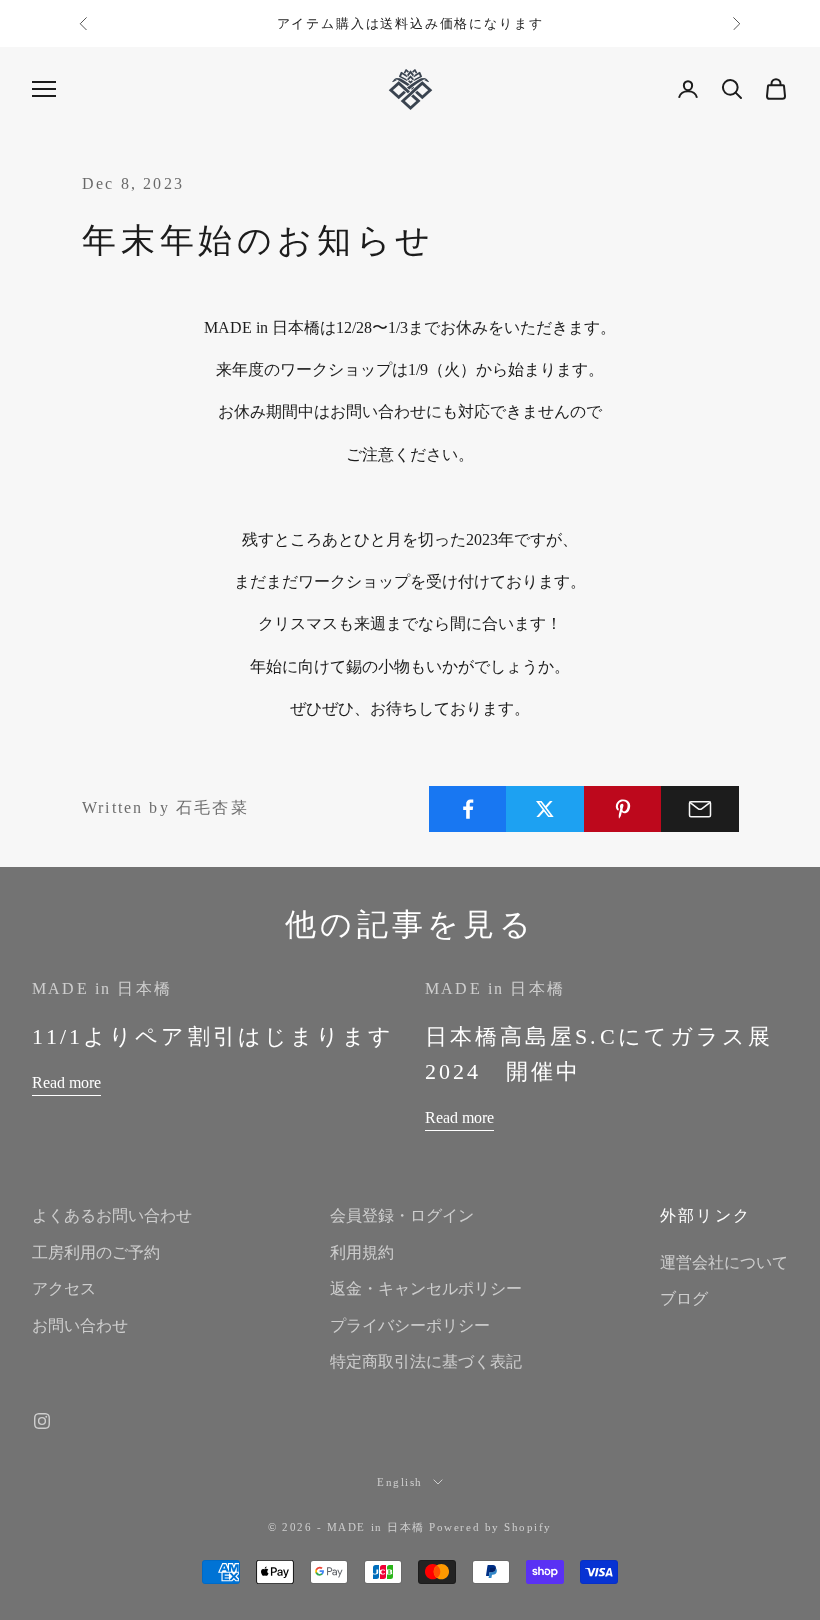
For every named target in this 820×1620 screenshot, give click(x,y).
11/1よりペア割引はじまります (213, 1036)
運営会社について (724, 1262)
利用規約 (362, 1252)
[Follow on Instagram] (42, 1421)
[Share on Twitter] (545, 809)
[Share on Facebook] (468, 809)
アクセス (64, 1288)
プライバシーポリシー (410, 1325)
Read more (66, 1082)
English (400, 1482)
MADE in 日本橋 (102, 988)
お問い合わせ (80, 1325)
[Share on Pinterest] (623, 809)
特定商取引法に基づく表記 (426, 1361)
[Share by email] (700, 809)
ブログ (684, 1298)
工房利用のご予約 (96, 1252)
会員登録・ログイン (402, 1215)
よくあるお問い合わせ (112, 1215)
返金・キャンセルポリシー (426, 1288)
